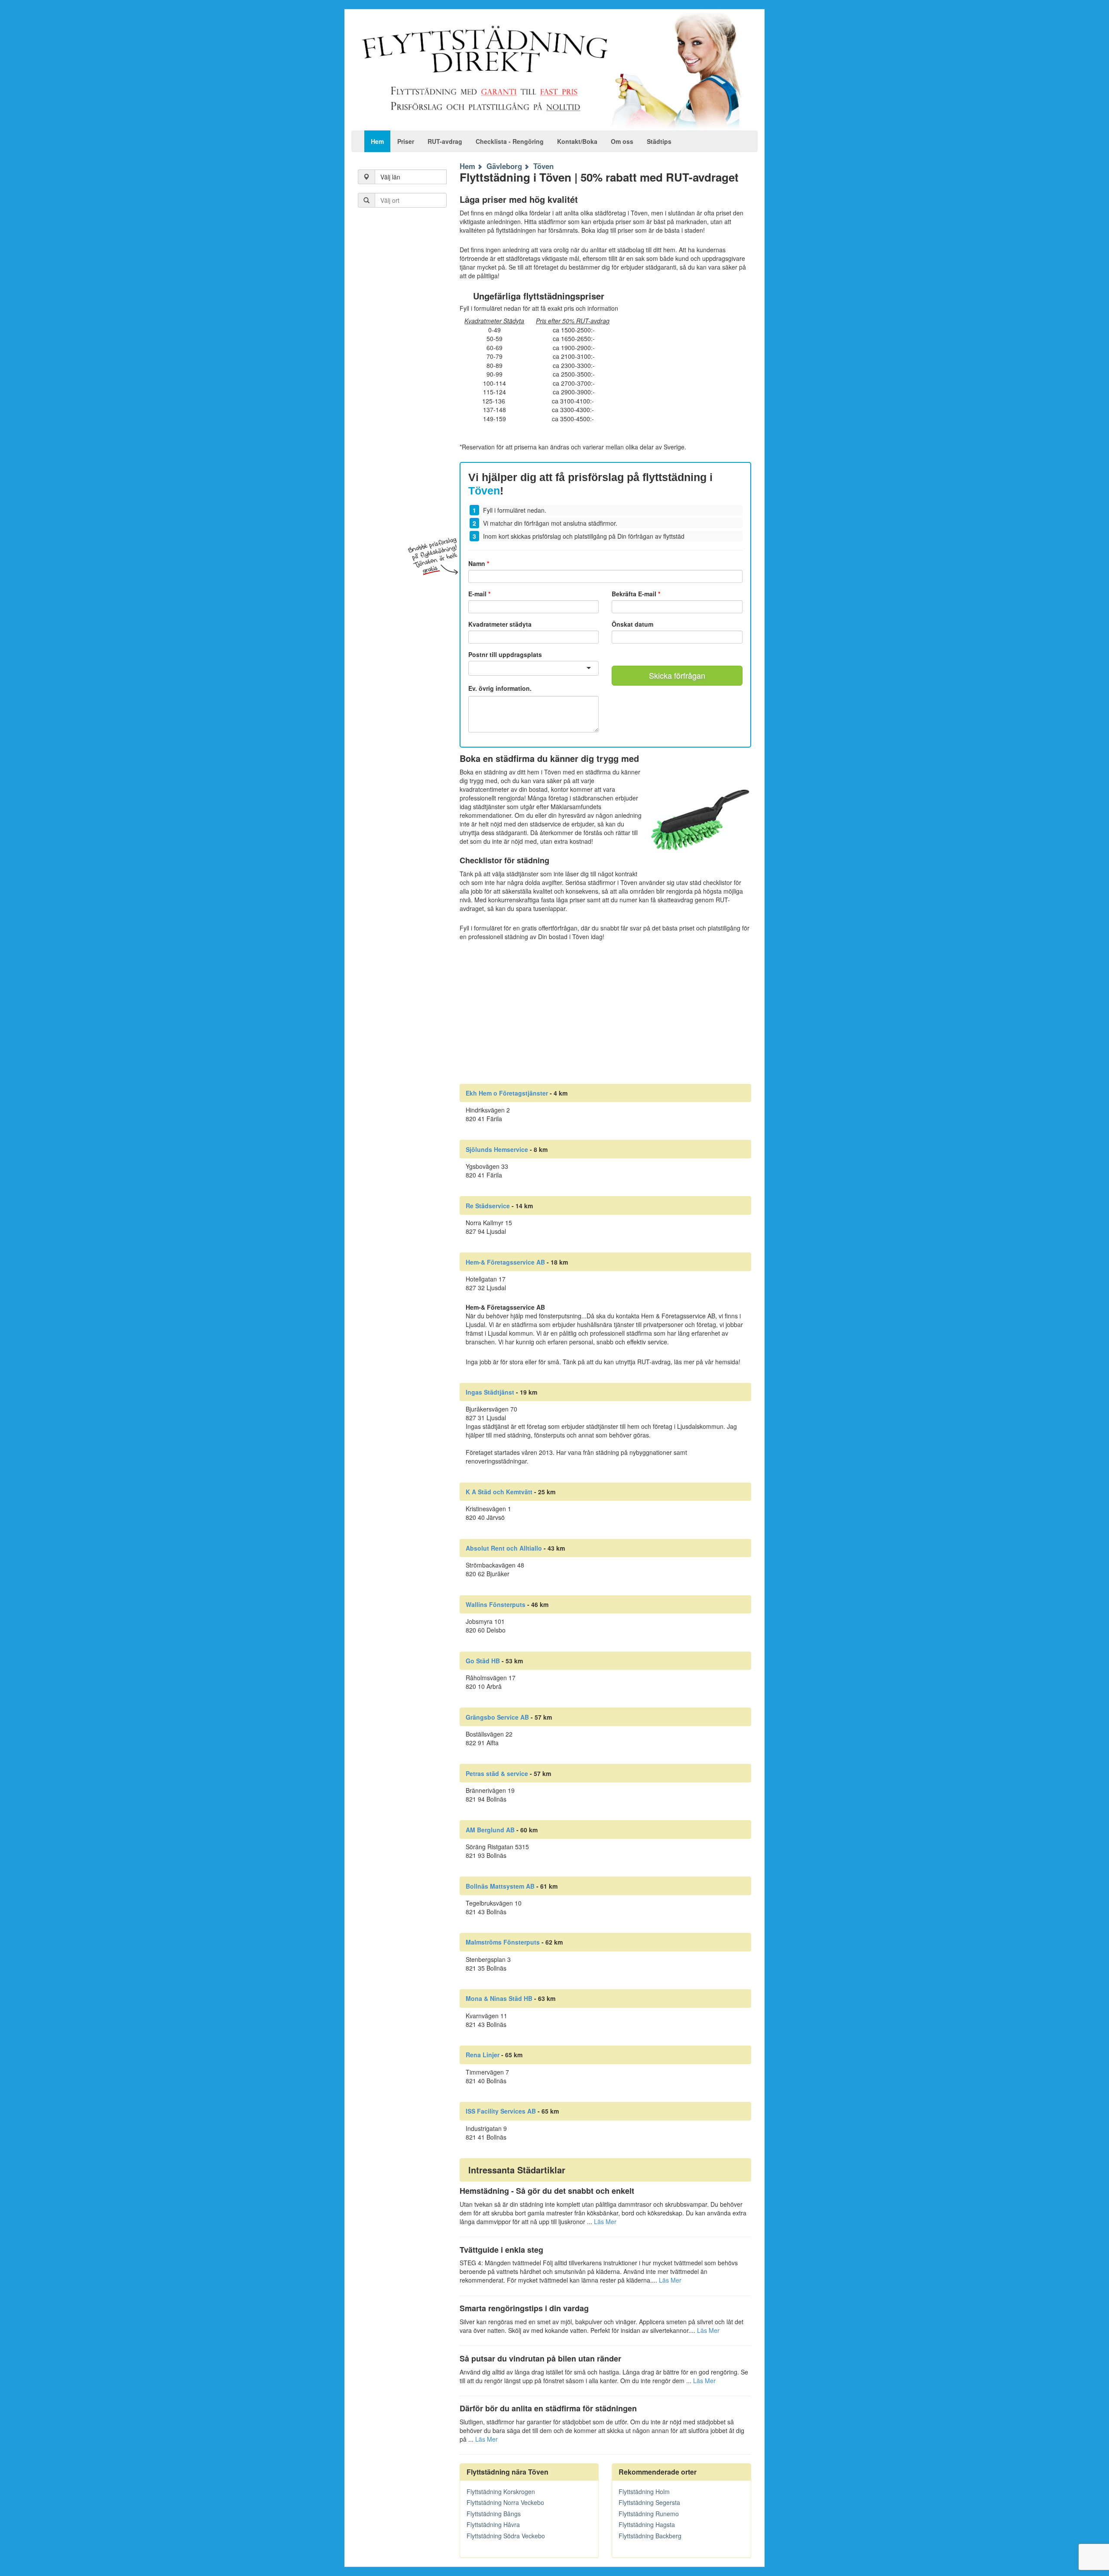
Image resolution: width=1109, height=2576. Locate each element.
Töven (543, 166)
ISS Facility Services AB (501, 2111)
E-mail (479, 594)
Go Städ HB (483, 1661)
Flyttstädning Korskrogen (501, 2491)
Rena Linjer (483, 2055)
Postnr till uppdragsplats (505, 654)
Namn (479, 563)
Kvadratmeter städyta (500, 624)
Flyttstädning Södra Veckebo (506, 2536)
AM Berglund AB (490, 1830)
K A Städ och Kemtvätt (499, 1492)
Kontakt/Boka (577, 141)
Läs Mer (605, 2221)
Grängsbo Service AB (497, 1717)
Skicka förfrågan (677, 675)
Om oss (622, 141)
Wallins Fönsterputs (496, 1604)
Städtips (659, 141)
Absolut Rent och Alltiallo (504, 1548)
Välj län (390, 177)
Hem (377, 141)
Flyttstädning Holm (644, 2491)
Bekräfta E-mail (636, 594)
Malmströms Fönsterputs (503, 1942)
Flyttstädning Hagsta (647, 2524)
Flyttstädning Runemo (649, 2514)
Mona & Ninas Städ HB (499, 1998)
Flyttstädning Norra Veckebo (505, 2502)
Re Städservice (488, 1206)
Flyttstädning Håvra (493, 2524)
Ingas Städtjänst (490, 1392)
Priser (406, 141)
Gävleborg (504, 166)
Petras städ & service (497, 1773)
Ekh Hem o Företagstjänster (507, 1093)
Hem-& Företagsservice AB (505, 1262)
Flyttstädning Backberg (650, 2536)
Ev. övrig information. (500, 688)
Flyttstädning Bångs (494, 2514)
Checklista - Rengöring (510, 141)
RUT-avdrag (445, 141)
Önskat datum (632, 624)
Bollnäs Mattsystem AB (500, 1886)
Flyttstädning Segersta (649, 2502)
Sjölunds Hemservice (497, 1149)
